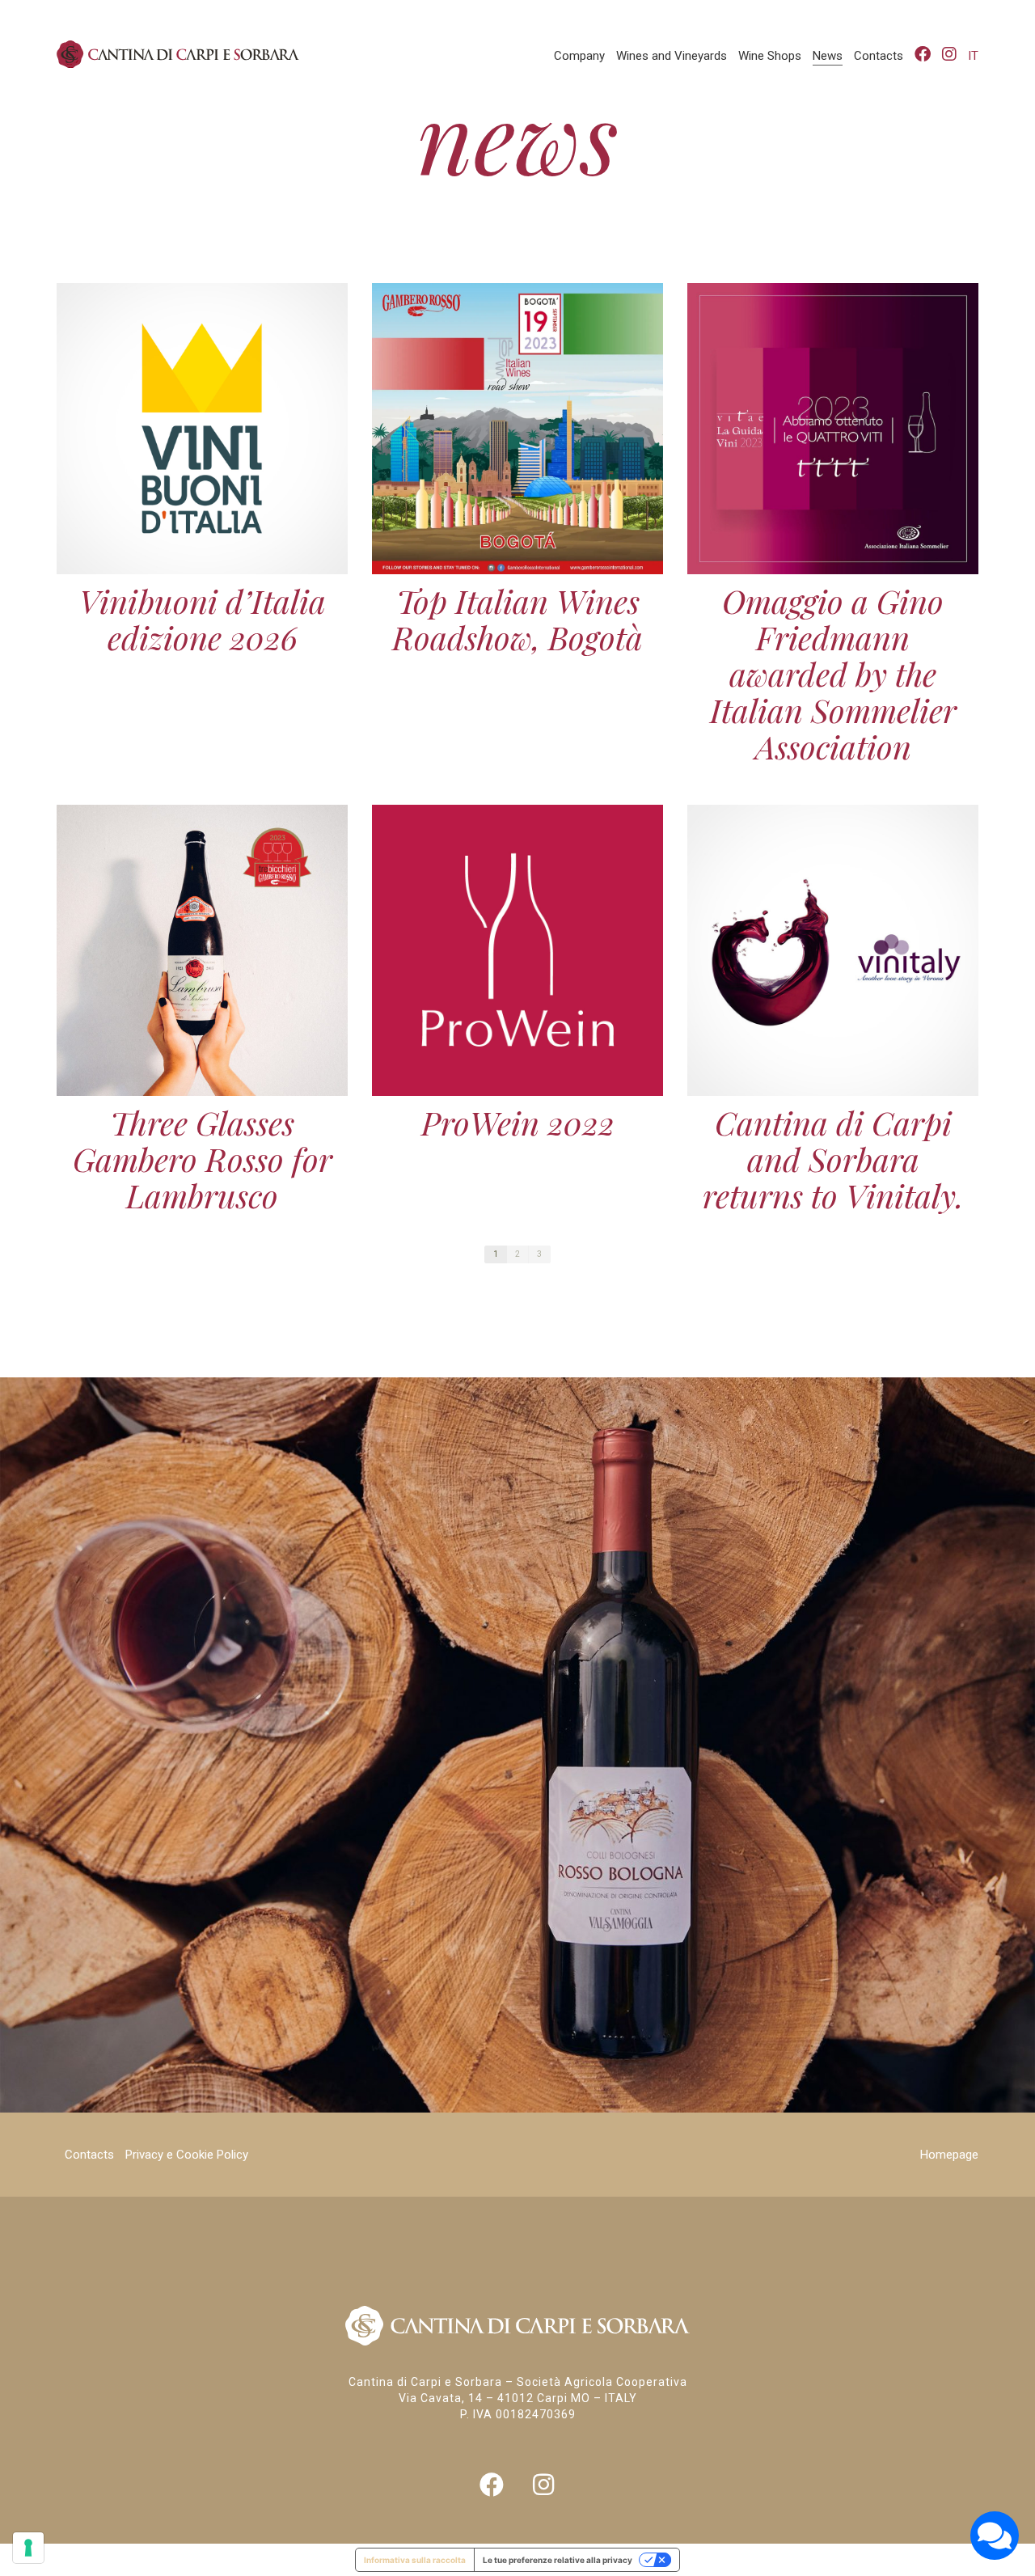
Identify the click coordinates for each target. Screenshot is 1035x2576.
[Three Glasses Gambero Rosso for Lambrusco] (202, 950)
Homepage (949, 2155)
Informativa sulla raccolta (415, 2560)
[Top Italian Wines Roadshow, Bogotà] (517, 429)
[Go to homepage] (178, 54)
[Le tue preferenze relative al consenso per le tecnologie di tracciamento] (28, 2548)
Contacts (89, 2155)
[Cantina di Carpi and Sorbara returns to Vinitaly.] (833, 950)
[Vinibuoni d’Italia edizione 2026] (202, 429)
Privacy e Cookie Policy (187, 2155)
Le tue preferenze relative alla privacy (558, 2560)
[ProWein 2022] (517, 950)
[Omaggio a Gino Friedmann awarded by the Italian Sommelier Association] (833, 429)
